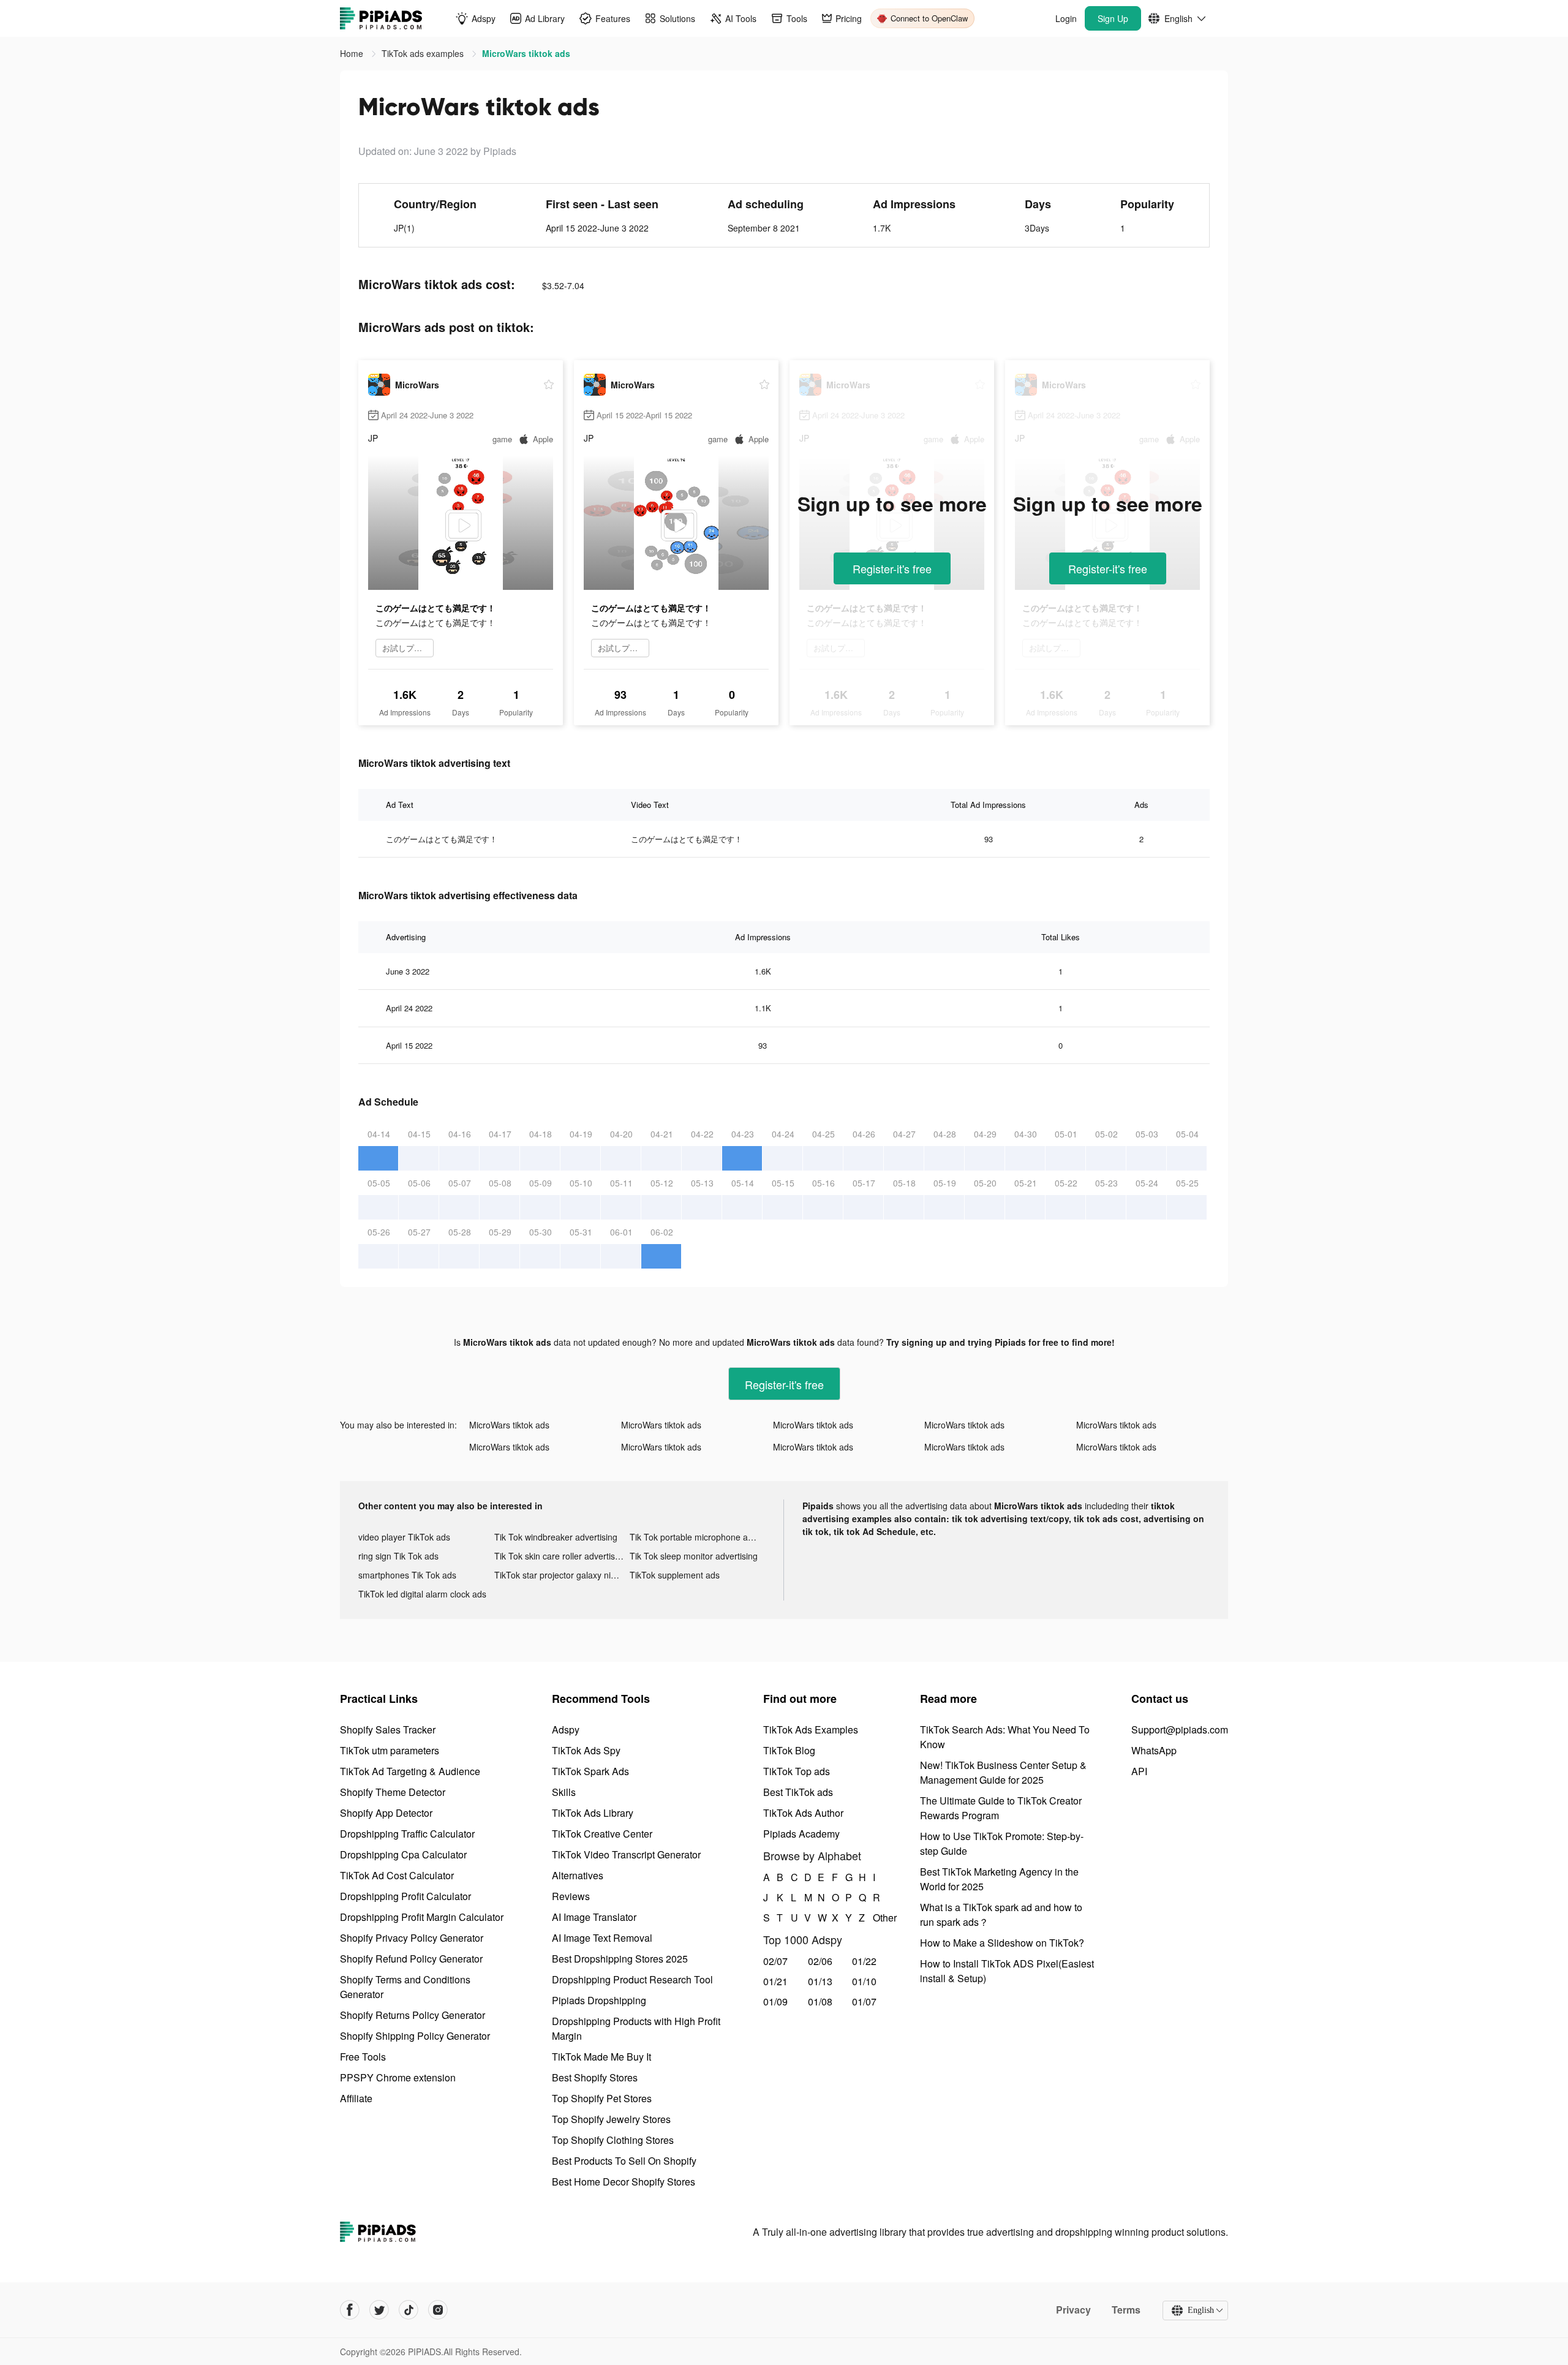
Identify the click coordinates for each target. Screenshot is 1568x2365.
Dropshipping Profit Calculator (405, 1896)
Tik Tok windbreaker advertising (556, 1537)
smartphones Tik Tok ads (407, 1575)
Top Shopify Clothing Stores (613, 2140)
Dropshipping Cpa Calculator (403, 1854)
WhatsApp (1154, 1750)
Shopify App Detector (386, 1813)
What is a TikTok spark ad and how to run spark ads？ (1001, 1914)
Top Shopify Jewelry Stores (611, 2119)
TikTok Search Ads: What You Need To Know (1005, 1737)
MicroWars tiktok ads (509, 1425)
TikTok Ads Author (803, 1813)
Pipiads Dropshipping (599, 2000)
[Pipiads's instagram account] (438, 2310)
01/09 (775, 2001)
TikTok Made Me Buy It (601, 2057)
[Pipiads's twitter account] (379, 2310)
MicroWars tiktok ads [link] (526, 53)
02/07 (775, 1961)
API (1139, 1771)
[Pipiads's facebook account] (350, 2310)
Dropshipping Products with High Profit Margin (636, 2028)
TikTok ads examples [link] (424, 53)
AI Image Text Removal (602, 1938)
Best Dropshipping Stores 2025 (620, 1959)
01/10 (864, 1981)
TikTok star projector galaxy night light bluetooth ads (562, 1575)
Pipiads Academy (801, 1834)
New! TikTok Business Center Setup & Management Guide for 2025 (1003, 1772)
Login (1066, 18)
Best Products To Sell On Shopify (624, 2161)
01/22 (864, 1961)
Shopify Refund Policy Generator (411, 1959)
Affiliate (356, 2098)
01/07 (864, 2001)
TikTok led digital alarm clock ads (422, 1594)
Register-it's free (892, 568)
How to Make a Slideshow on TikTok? (1002, 1943)
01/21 (775, 1981)
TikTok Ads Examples (811, 1729)
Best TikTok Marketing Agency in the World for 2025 (999, 1879)
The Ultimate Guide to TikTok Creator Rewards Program (1001, 1808)
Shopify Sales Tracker (388, 1729)
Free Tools (363, 2057)
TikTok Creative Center (602, 1834)
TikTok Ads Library (593, 1813)
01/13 (820, 1981)
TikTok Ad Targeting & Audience (410, 1771)
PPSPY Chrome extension (398, 2077)
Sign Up (1113, 18)
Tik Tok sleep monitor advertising (694, 1556)
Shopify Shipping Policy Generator (415, 2036)
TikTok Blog (789, 1750)
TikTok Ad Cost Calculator (397, 1875)
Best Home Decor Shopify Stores (624, 2182)
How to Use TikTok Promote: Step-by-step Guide (1002, 1843)
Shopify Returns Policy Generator (413, 2015)
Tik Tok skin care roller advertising (560, 1556)
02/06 (820, 1961)
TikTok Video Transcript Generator (626, 1854)
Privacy (1073, 2310)
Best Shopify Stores (595, 2077)
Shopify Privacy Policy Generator (412, 1938)
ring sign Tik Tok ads (398, 1556)
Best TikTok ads (798, 1792)
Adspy (566, 1729)
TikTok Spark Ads (590, 1771)
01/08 (820, 2001)
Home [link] (353, 53)
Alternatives (578, 1875)
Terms (1126, 2310)
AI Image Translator (594, 1917)
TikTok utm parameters (390, 1750)
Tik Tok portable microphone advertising (698, 1537)
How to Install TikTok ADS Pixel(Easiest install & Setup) (1007, 1971)
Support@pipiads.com (1180, 1729)
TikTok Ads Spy (586, 1750)
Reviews (571, 1896)
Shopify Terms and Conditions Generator (405, 1987)
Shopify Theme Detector (393, 1792)
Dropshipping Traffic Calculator (407, 1834)
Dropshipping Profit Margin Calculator (422, 1917)
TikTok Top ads (797, 1771)
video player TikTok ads (404, 1537)
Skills (564, 1792)
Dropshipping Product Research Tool (632, 1979)
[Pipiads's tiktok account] (409, 2310)
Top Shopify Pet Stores (602, 2098)
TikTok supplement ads (675, 1575)
